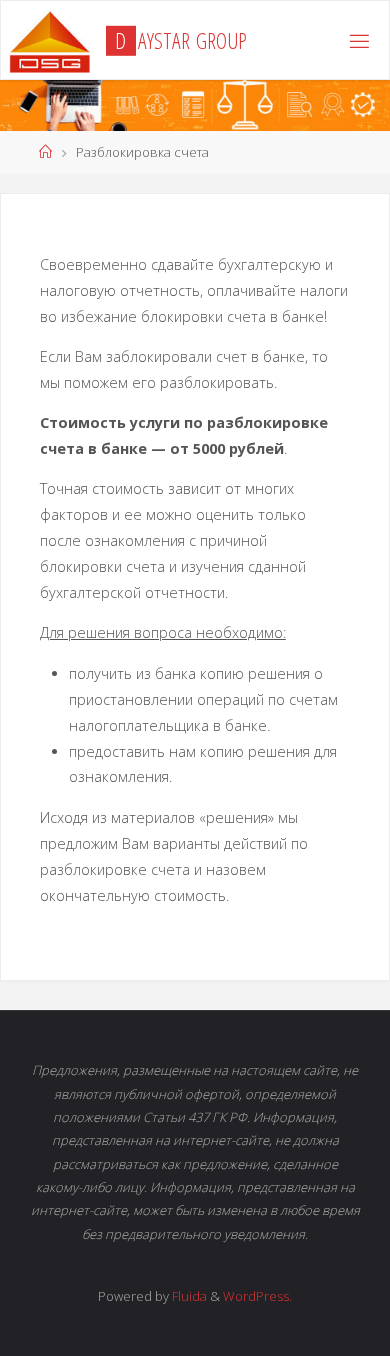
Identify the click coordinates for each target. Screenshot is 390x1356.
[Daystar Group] (50, 40)
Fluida (188, 1296)
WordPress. (257, 1296)
